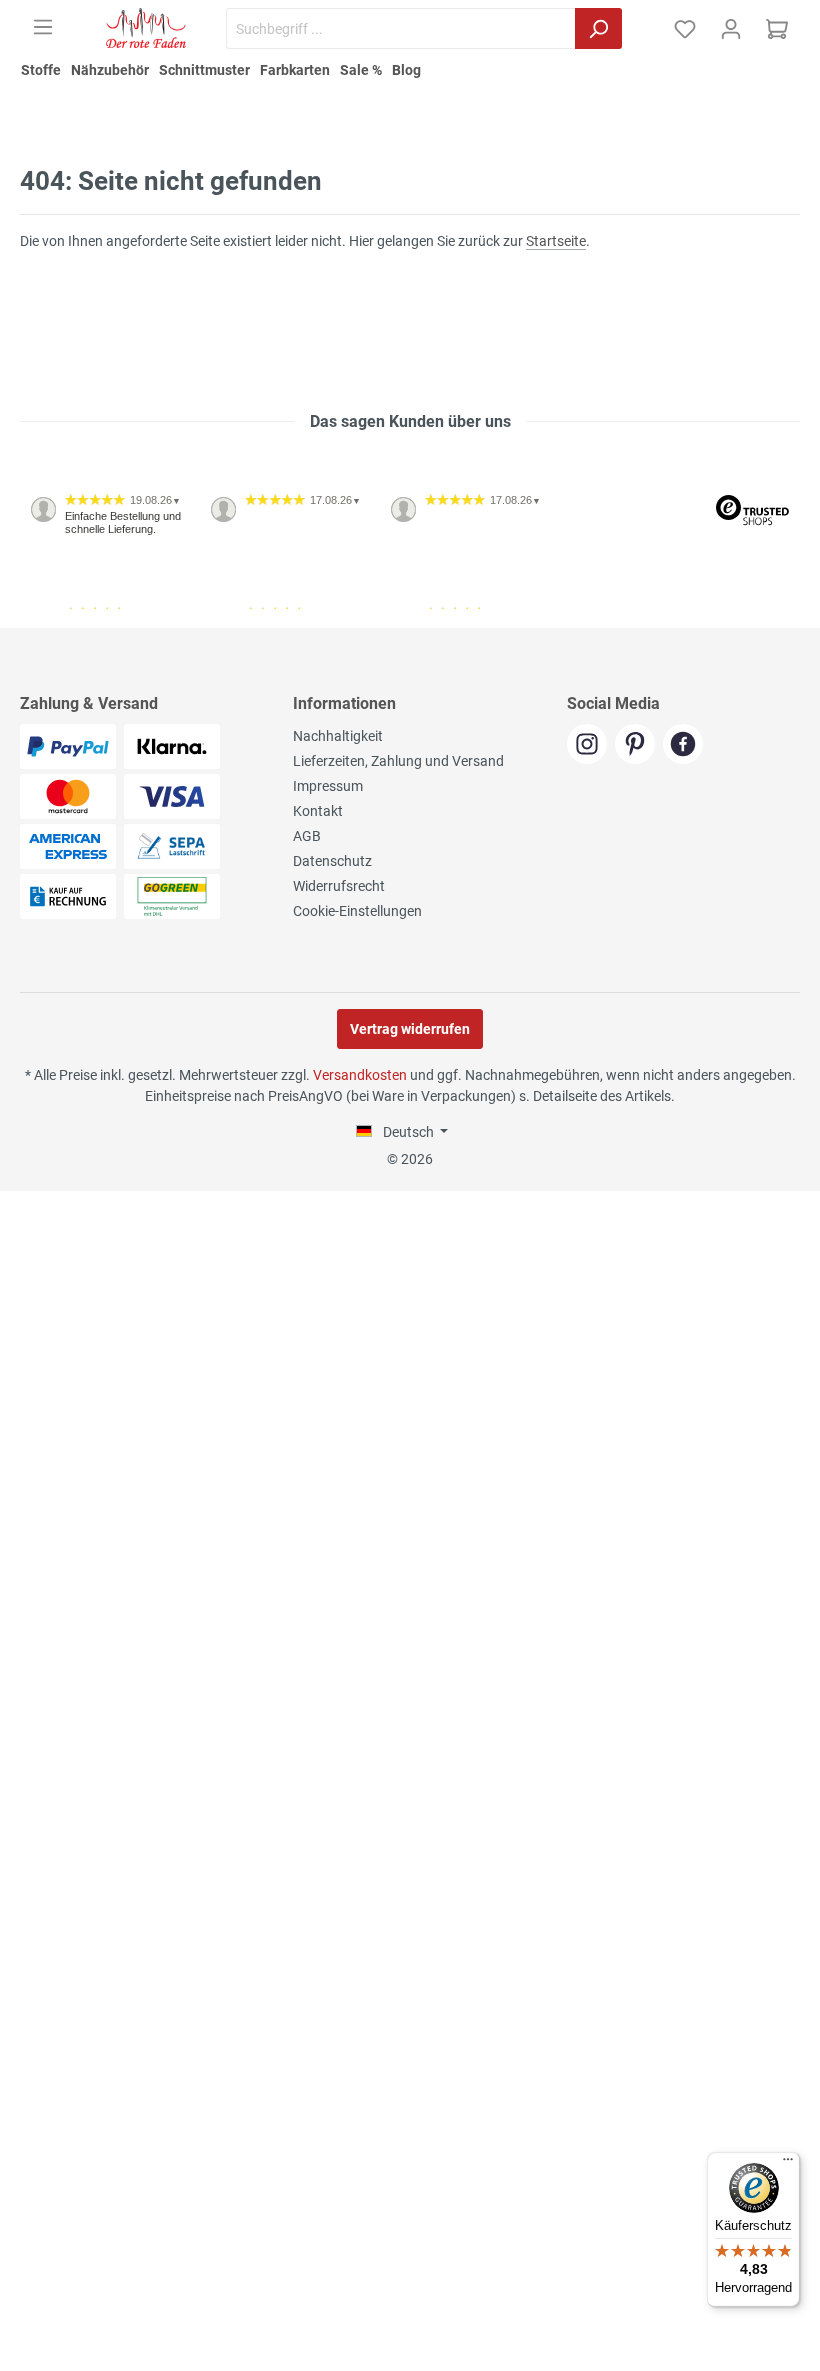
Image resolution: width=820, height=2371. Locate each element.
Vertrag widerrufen (410, 1029)
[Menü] (43, 27)
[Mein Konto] (731, 29)
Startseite (556, 241)
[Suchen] (598, 28)
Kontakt (318, 811)
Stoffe (41, 70)
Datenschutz (332, 861)
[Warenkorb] (777, 29)
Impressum (328, 786)
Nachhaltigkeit (338, 736)
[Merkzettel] (685, 29)
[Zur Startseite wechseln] (146, 28)
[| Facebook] (685, 745)
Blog (406, 70)
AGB (307, 836)
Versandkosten (360, 1075)
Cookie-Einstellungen (357, 911)
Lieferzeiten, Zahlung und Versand (398, 761)
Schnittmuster (204, 70)
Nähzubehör (110, 70)
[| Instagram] (591, 745)
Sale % (361, 70)
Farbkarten (295, 70)
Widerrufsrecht (339, 886)
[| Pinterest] (639, 745)
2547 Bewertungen (81, 620)
